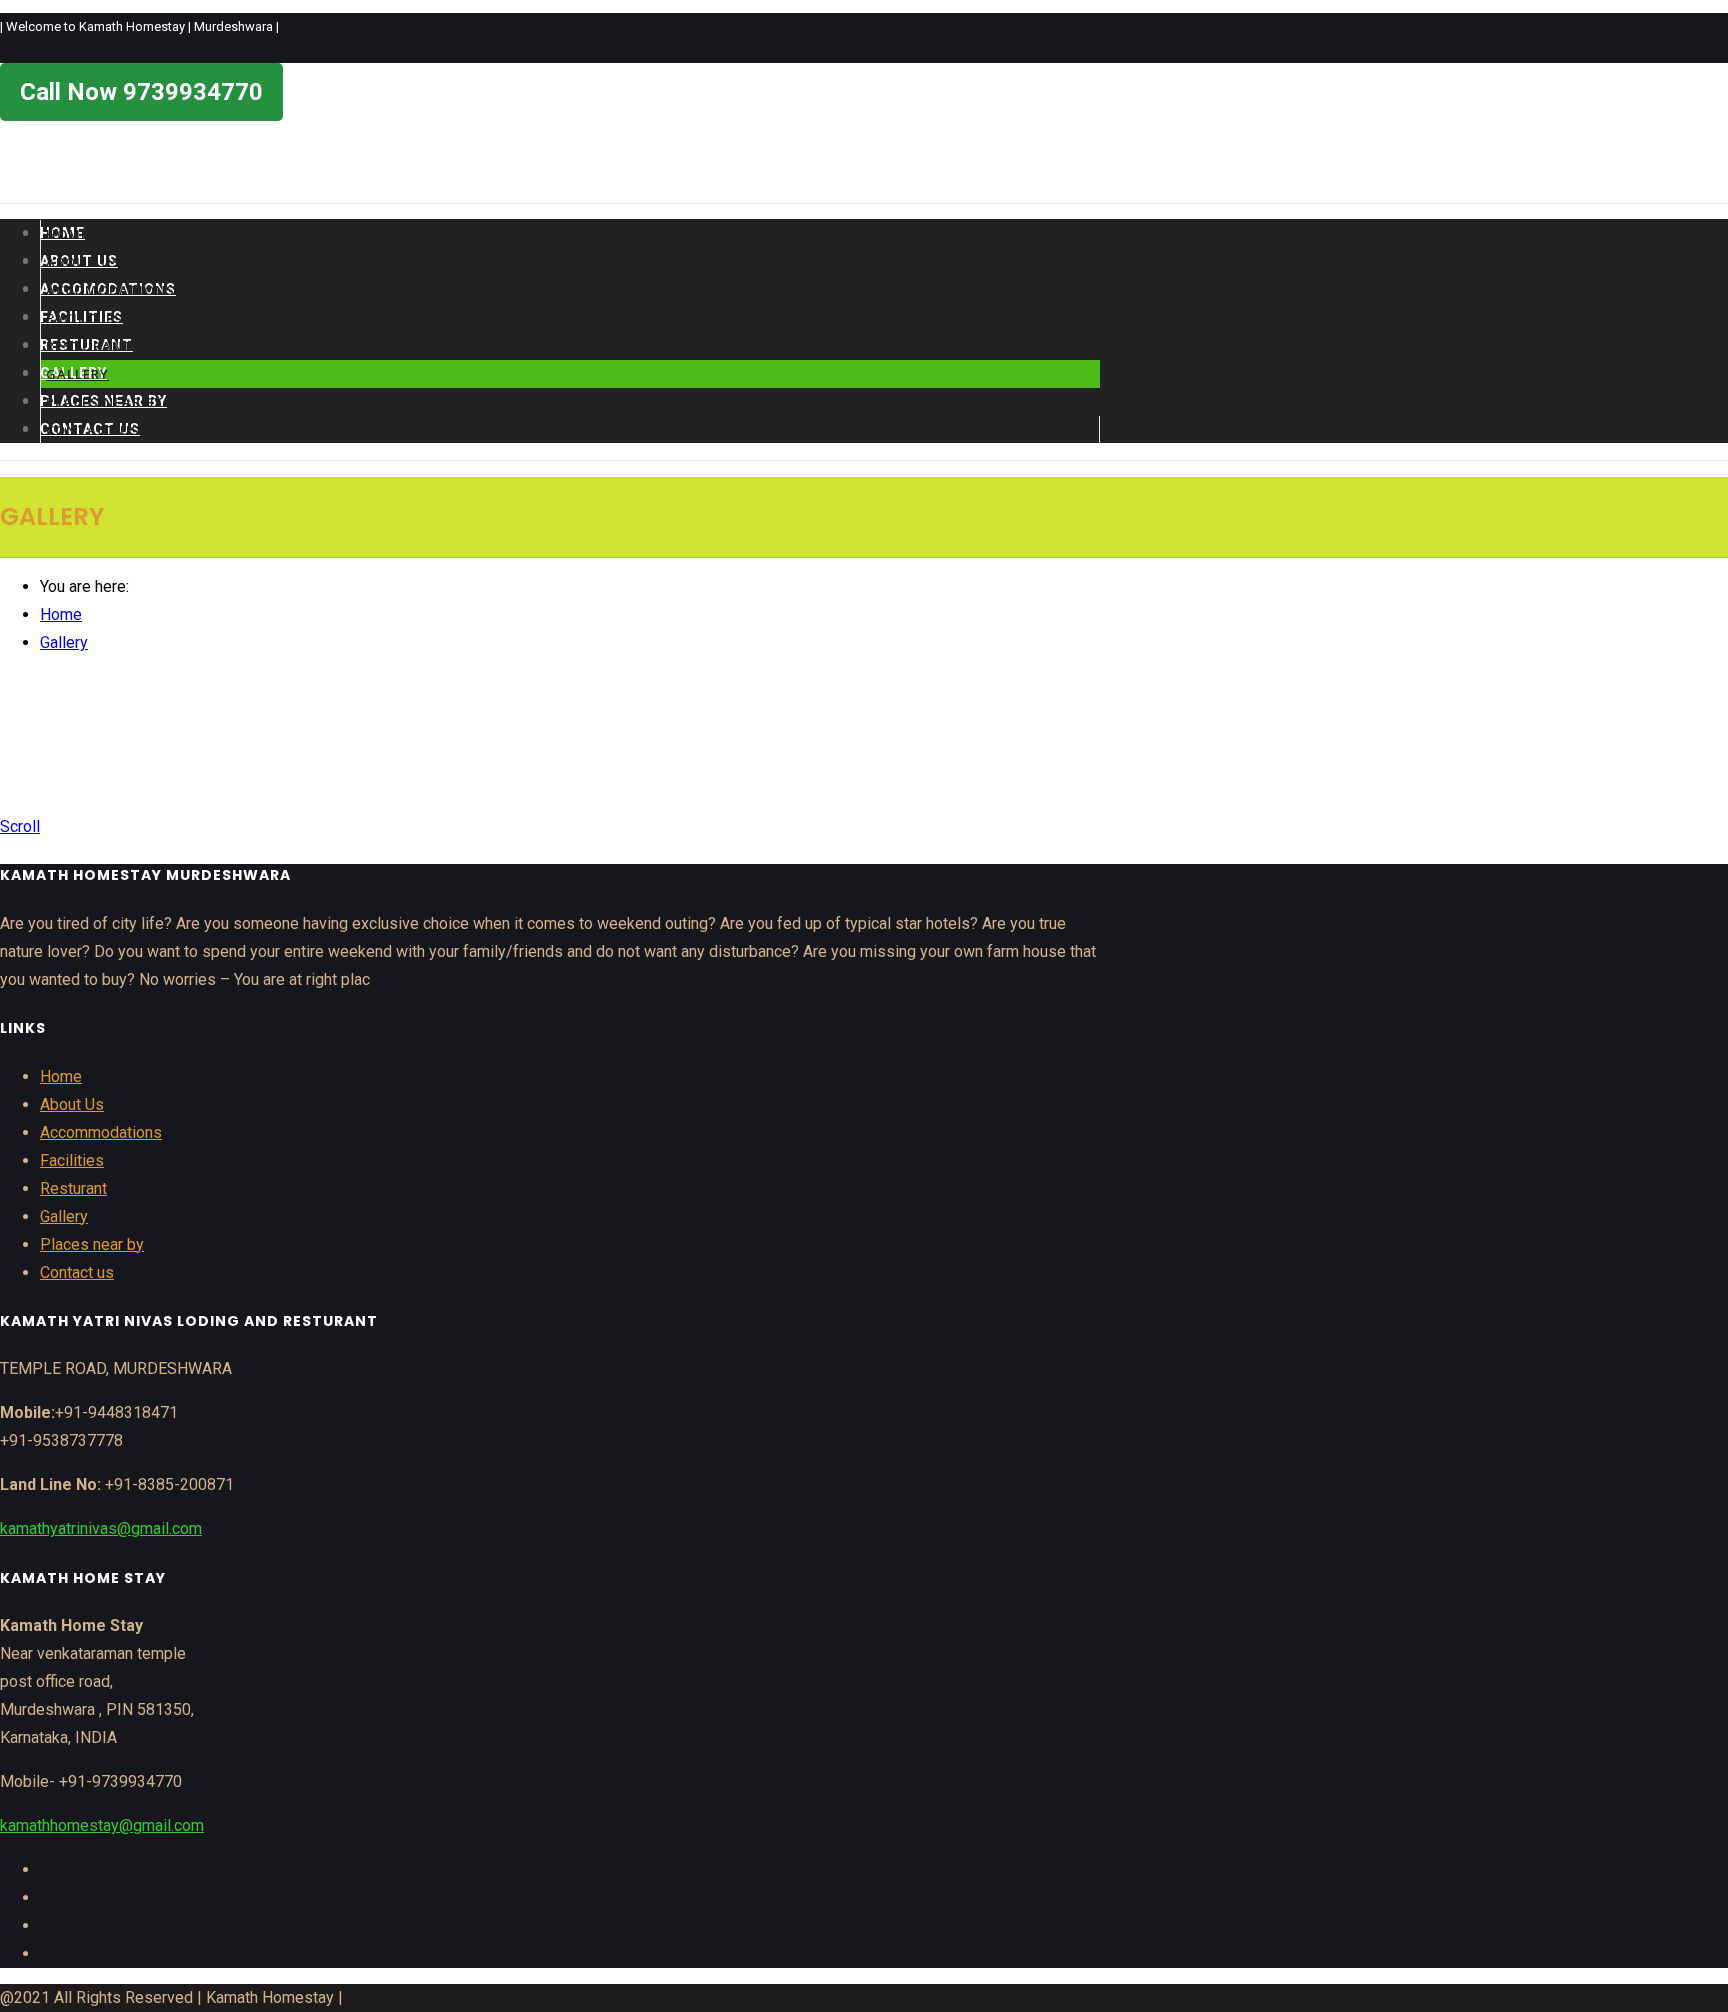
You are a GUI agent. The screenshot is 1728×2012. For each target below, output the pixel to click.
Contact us (93, 430)
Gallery (77, 374)
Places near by (104, 402)
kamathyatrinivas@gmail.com (101, 1528)
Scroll (20, 826)
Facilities (84, 318)
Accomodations (110, 290)
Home (67, 234)
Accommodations (101, 1132)
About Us (83, 262)
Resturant (89, 346)
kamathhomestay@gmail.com (102, 1825)
